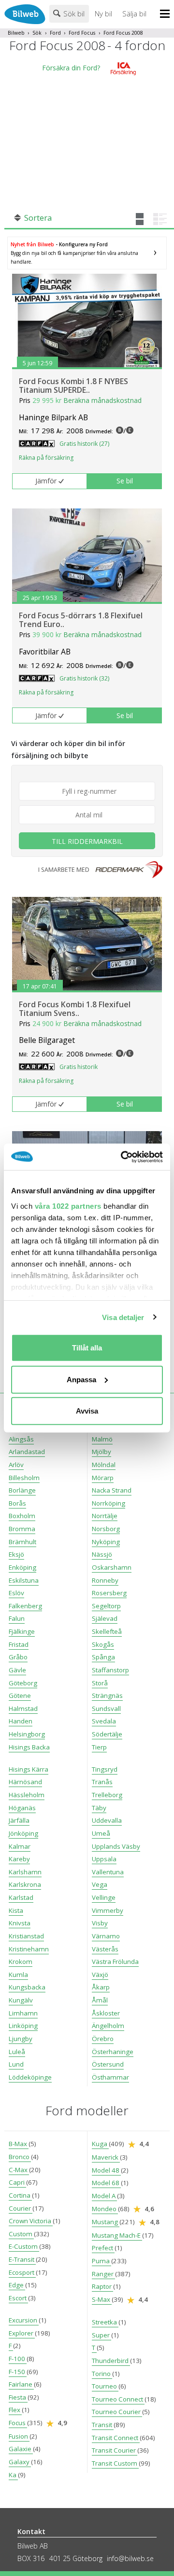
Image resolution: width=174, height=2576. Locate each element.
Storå (100, 1683)
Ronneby (105, 1580)
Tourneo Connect (118, 2399)
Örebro (103, 2039)
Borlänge (22, 1490)
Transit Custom (115, 2463)
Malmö (102, 1439)
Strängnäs (107, 1695)
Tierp (99, 1747)
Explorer (22, 2333)
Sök (37, 33)
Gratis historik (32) (84, 678)
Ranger (103, 2274)
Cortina (20, 2195)
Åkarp (101, 1987)
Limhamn (23, 2013)
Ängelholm (108, 2026)
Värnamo (106, 1936)
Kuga (100, 2144)
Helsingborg (27, 1734)
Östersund (108, 2064)
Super (101, 2335)
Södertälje (107, 1734)
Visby (100, 1923)
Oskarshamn (112, 1567)
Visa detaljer (123, 1317)
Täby (99, 1808)
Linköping (23, 2026)
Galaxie (21, 2449)
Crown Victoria (31, 2221)
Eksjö (16, 1554)
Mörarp (103, 1478)
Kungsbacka (27, 1987)
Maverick (106, 2157)
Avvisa (87, 1411)
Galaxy (20, 2462)
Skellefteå (107, 1631)
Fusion (19, 2436)
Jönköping (23, 1833)
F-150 (18, 2372)
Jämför (46, 481)
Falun (17, 1618)
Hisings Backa (29, 1747)
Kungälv (21, 2000)
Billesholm (24, 1478)
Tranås (102, 1782)
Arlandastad (27, 1452)
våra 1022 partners (68, 1206)
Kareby (19, 1859)
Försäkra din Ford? (71, 68)
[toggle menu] (167, 14)
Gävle (17, 1670)
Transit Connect (116, 2438)
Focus (18, 2423)
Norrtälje (105, 1516)
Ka (13, 2475)
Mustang (106, 2222)
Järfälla (19, 1820)
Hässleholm (27, 1795)
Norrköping (109, 1503)
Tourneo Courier (117, 2412)
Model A (104, 2196)
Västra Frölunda (115, 1962)
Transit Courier (115, 2450)
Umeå (101, 1833)
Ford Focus (82, 33)
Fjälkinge (22, 1631)
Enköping (22, 1567)
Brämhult (22, 1542)
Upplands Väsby (116, 1846)
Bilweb (16, 33)
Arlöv (16, 1465)
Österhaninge (113, 2052)
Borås (17, 1503)
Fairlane (21, 2384)
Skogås (103, 1644)
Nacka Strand (112, 1490)
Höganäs (22, 1808)
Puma (101, 2261)
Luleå (17, 2052)
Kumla (18, 1975)
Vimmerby (108, 1910)
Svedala (104, 1721)
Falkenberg (25, 1606)
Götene (20, 1695)
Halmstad (23, 1708)
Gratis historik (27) (84, 444)
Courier (21, 2208)
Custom (21, 2234)
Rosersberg (109, 1593)
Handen (21, 1721)
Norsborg (106, 1529)
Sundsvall (106, 1708)
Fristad (19, 1644)
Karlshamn (25, 1872)
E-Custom (24, 2246)
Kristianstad (26, 1936)
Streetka (105, 2322)
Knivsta (20, 1923)
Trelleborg (107, 1795)
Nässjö (102, 1554)
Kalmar (20, 1846)
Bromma (22, 1529)
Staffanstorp (110, 1670)
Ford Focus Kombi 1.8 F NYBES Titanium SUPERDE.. (73, 386)
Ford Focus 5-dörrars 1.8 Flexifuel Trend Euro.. (81, 620)
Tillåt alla (87, 1348)
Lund (16, 2064)
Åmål (100, 2000)
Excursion (24, 2320)
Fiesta (18, 2397)
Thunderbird (111, 2361)
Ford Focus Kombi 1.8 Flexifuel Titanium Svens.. (75, 1009)
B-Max (19, 2144)
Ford (55, 33)
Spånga (103, 1657)
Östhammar (110, 2077)
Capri (17, 2182)
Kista (16, 1910)
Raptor (102, 2286)
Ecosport (22, 2272)
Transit (103, 2425)
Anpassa (81, 1379)
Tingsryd (105, 1769)
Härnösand (25, 1782)
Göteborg (23, 1683)
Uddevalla (107, 1820)
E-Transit (22, 2259)
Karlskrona (25, 1884)
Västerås (105, 1949)
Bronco (20, 2157)
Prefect (103, 2248)
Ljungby (21, 2039)
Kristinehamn (29, 1949)
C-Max (19, 2170)
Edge (17, 2285)
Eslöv (16, 1593)
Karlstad (21, 1897)
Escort (18, 2298)
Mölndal (104, 1465)
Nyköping (106, 1542)
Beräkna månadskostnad (102, 400)
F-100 (18, 2359)
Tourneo (105, 2386)
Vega (100, 1884)
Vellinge (104, 1897)
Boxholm (22, 1516)
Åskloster (106, 2013)
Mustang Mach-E (117, 2235)
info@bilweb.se (130, 2558)
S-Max (102, 2299)
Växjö (100, 1975)
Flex (15, 2410)
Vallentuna (108, 1872)
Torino (102, 2374)
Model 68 (106, 2183)
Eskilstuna (24, 1580)
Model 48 (106, 2170)
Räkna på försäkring (46, 458)
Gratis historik (79, 1067)
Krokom (21, 1962)
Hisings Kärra (29, 1769)
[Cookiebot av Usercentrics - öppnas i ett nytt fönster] (123, 1157)
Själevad (105, 1618)
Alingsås (21, 1439)
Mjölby (101, 1452)
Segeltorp (106, 1606)
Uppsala (104, 1859)
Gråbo (18, 1657)
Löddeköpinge (30, 2077)
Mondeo (105, 2209)
